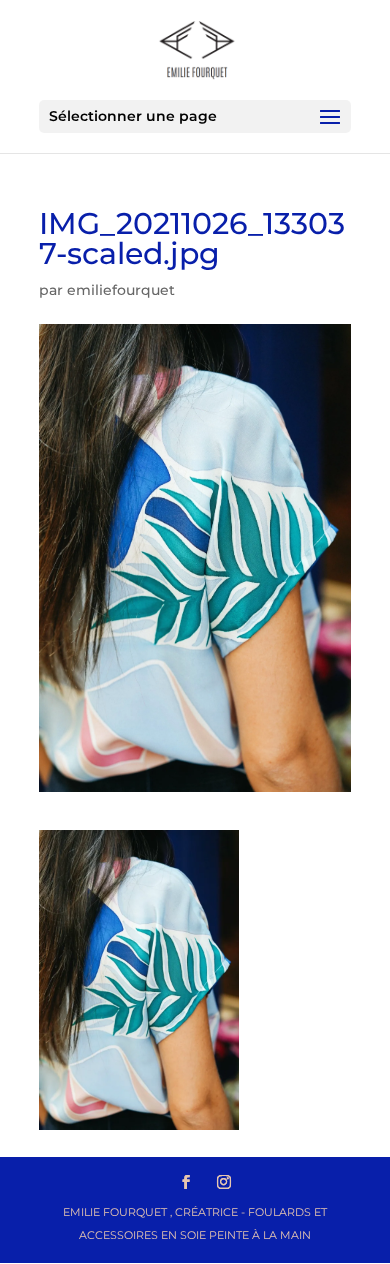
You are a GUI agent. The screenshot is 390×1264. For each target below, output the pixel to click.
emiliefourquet (121, 290)
